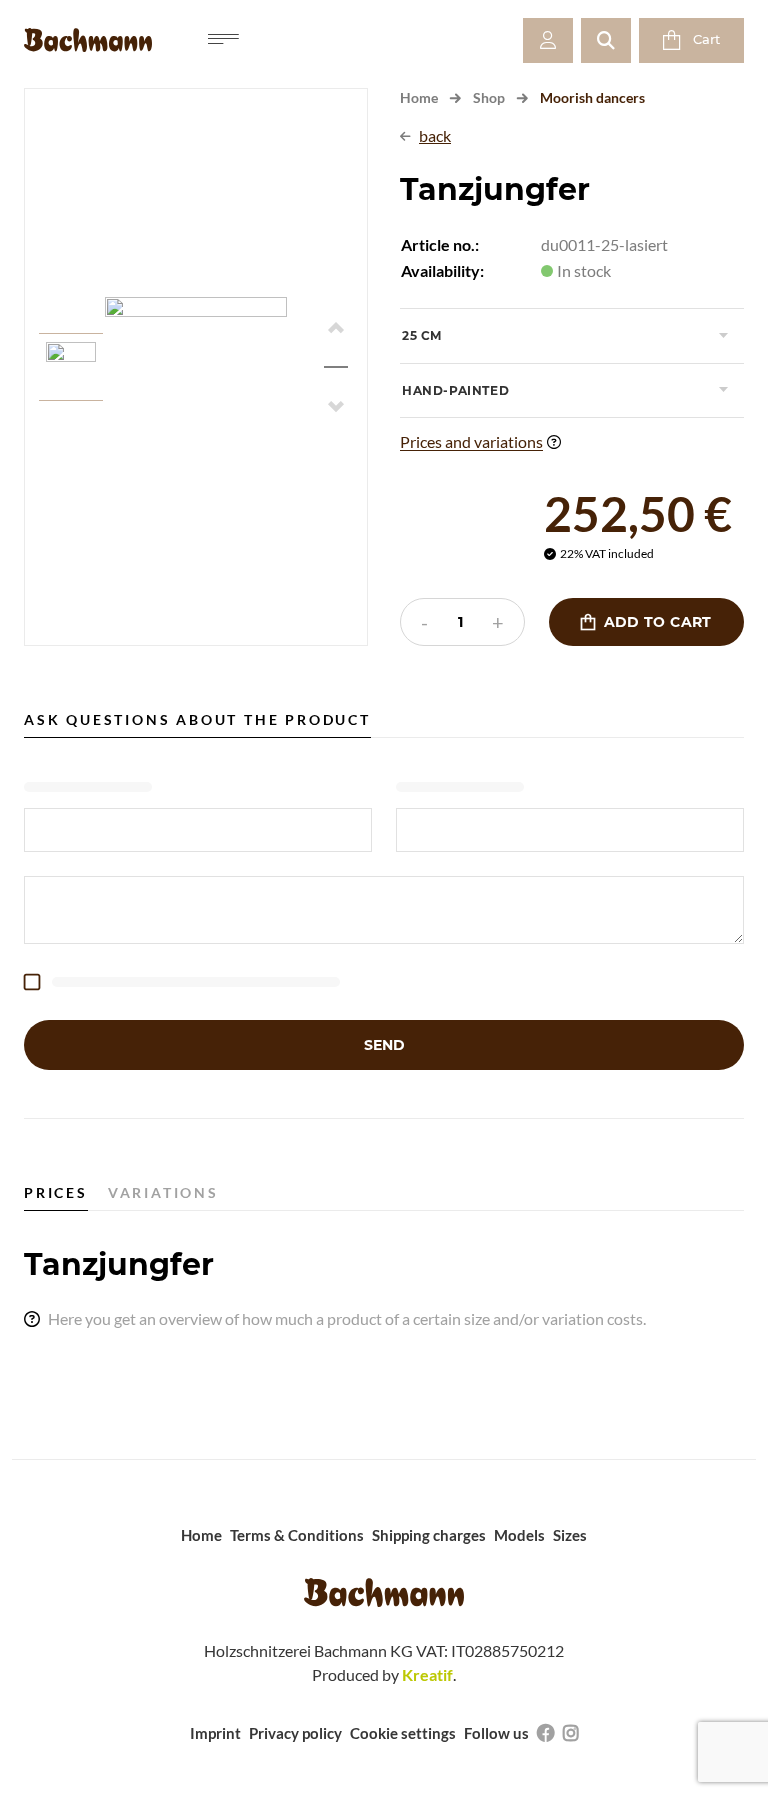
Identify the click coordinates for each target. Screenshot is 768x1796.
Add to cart (646, 622)
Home (419, 97)
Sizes (570, 1535)
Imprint (215, 1733)
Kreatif (427, 1674)
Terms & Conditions (297, 1535)
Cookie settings (403, 1733)
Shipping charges (429, 1535)
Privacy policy (295, 1733)
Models (519, 1535)
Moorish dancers (592, 97)
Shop (489, 97)
